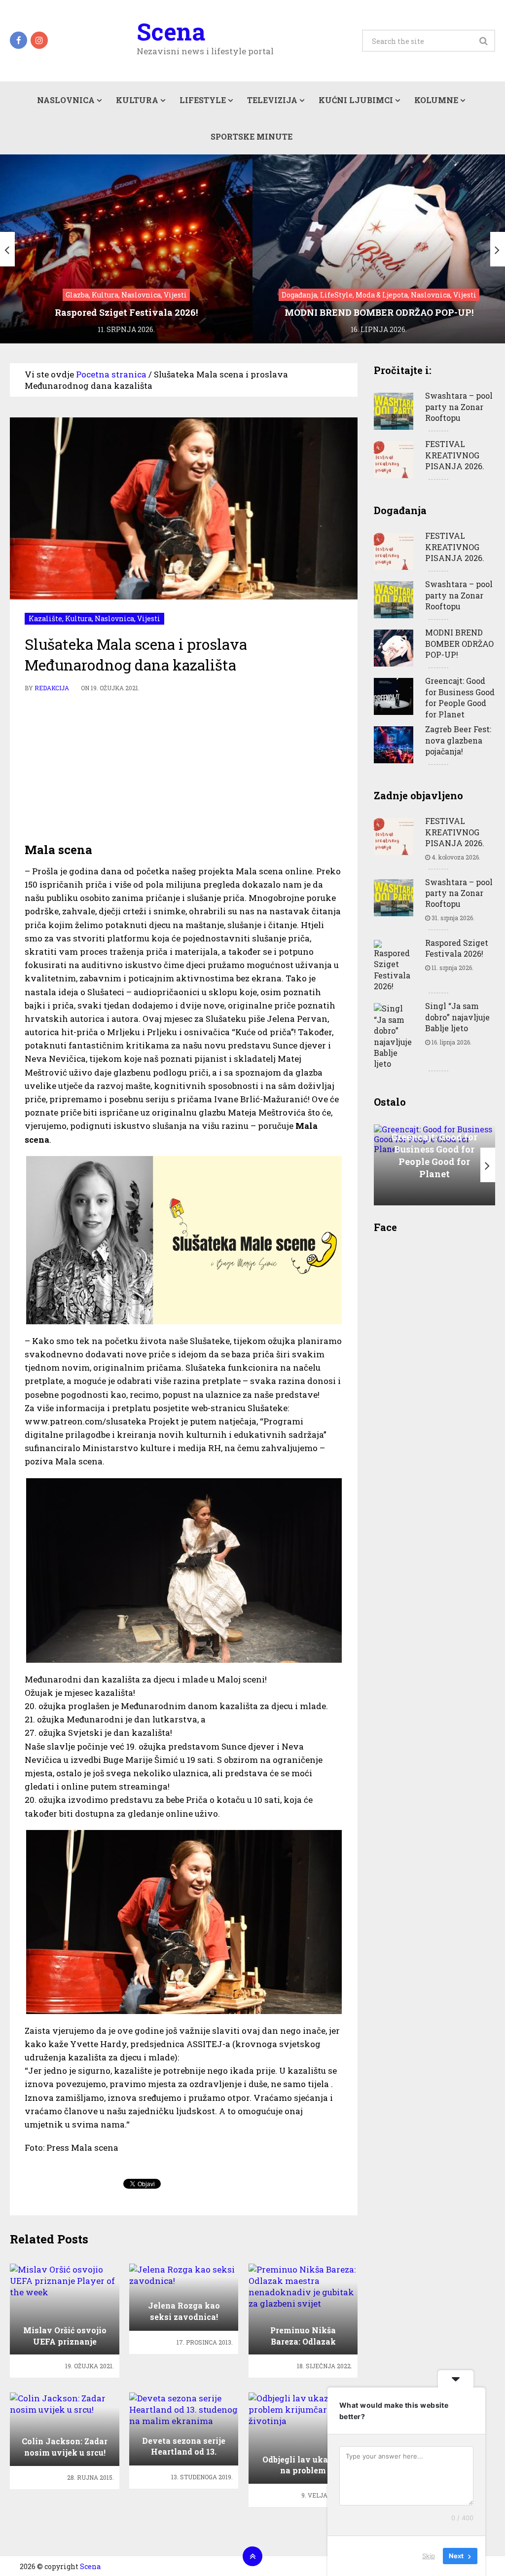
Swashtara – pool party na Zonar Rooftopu (459, 407)
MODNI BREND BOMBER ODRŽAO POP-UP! (459, 643)
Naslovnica (66, 100)
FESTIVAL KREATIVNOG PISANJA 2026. (455, 455)
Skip (429, 2556)
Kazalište (45, 618)
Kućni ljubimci (356, 100)
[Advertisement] (184, 768)
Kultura (137, 100)
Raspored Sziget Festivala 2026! (457, 948)
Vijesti (149, 618)
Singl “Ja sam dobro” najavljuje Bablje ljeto (457, 1017)
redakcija (52, 688)
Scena (171, 32)
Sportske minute (252, 136)
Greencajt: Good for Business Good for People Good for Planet (460, 697)
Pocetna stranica (111, 374)
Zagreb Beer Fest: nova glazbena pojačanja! (458, 740)
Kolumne (436, 100)
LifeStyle (203, 100)
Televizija (272, 100)
